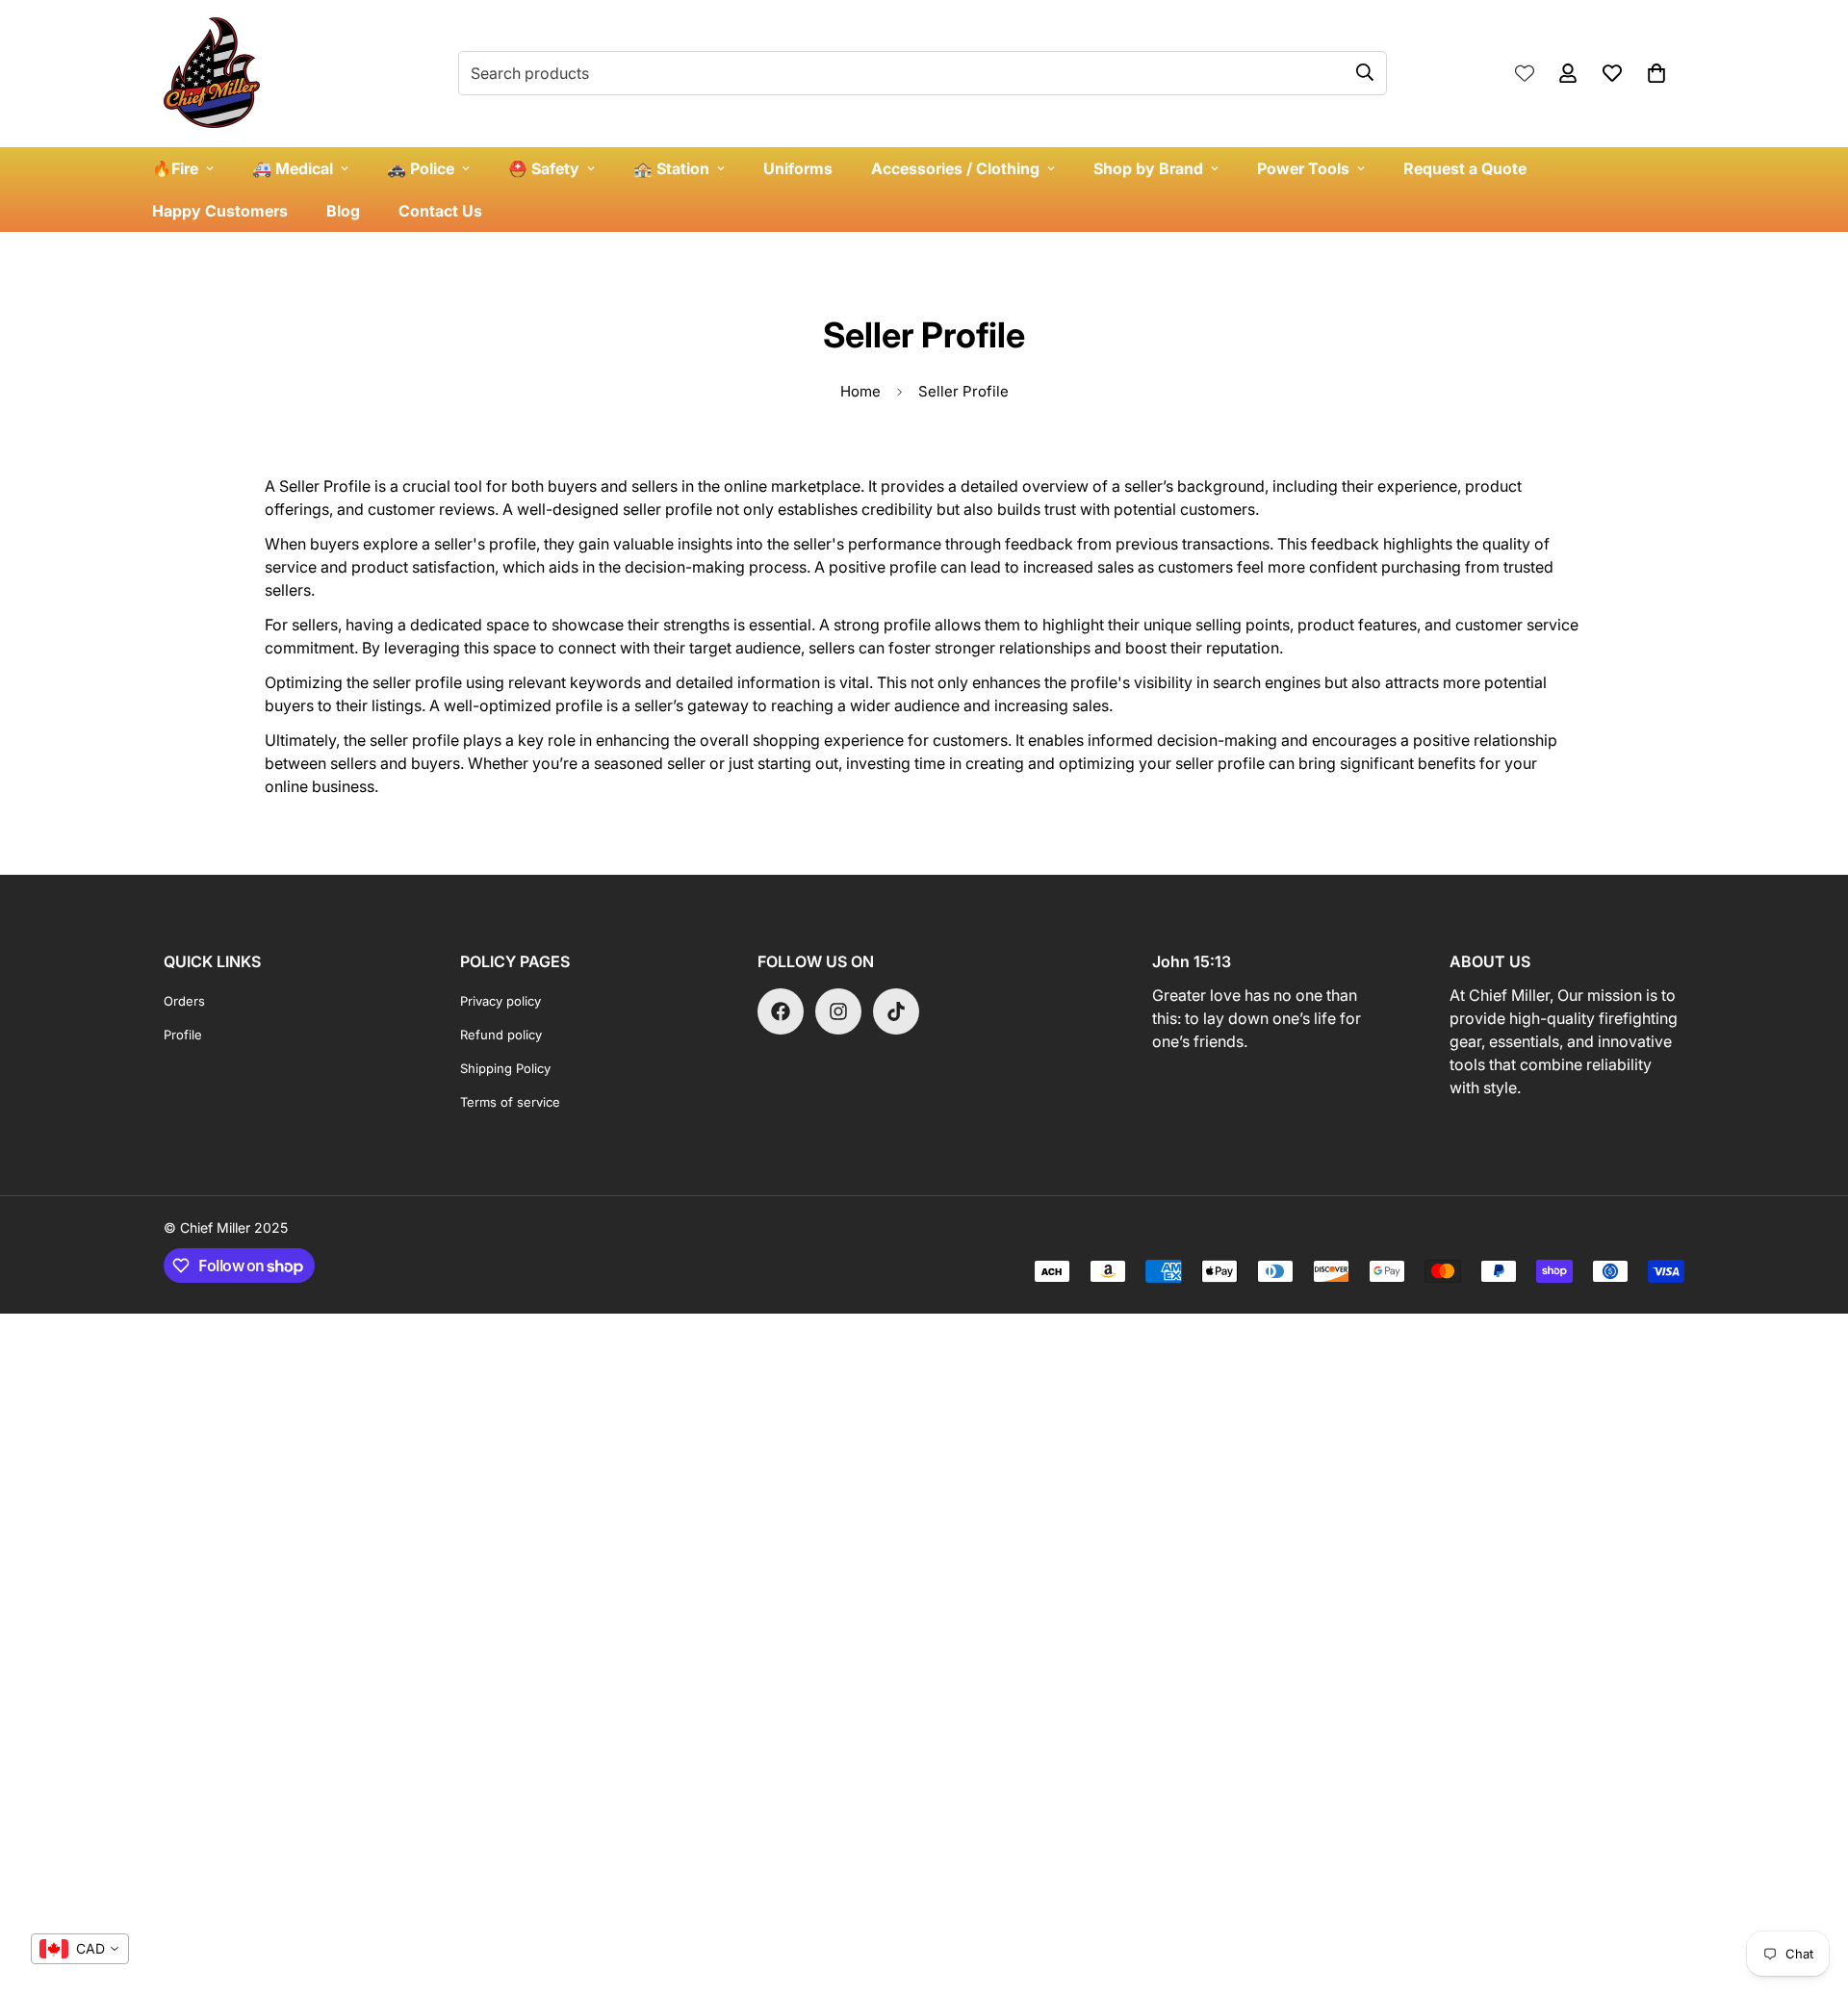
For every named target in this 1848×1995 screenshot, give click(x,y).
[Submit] (1365, 72)
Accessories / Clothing (955, 168)
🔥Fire (175, 168)
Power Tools (1303, 168)
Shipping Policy (505, 1068)
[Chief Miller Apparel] (212, 74)
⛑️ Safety (544, 168)
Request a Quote (1465, 168)
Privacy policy (500, 1001)
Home (860, 391)
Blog (343, 211)
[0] (1656, 73)
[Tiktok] (896, 1011)
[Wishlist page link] (1525, 73)
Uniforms (798, 168)
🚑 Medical (293, 168)
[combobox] (80, 1949)
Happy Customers (220, 211)
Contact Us (440, 211)
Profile (183, 1035)
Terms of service (510, 1102)
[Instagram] (838, 1011)
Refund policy (501, 1035)
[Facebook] (781, 1011)
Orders (184, 1001)
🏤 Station (671, 168)
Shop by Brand (1148, 168)
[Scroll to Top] (1810, 1890)
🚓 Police (421, 168)
